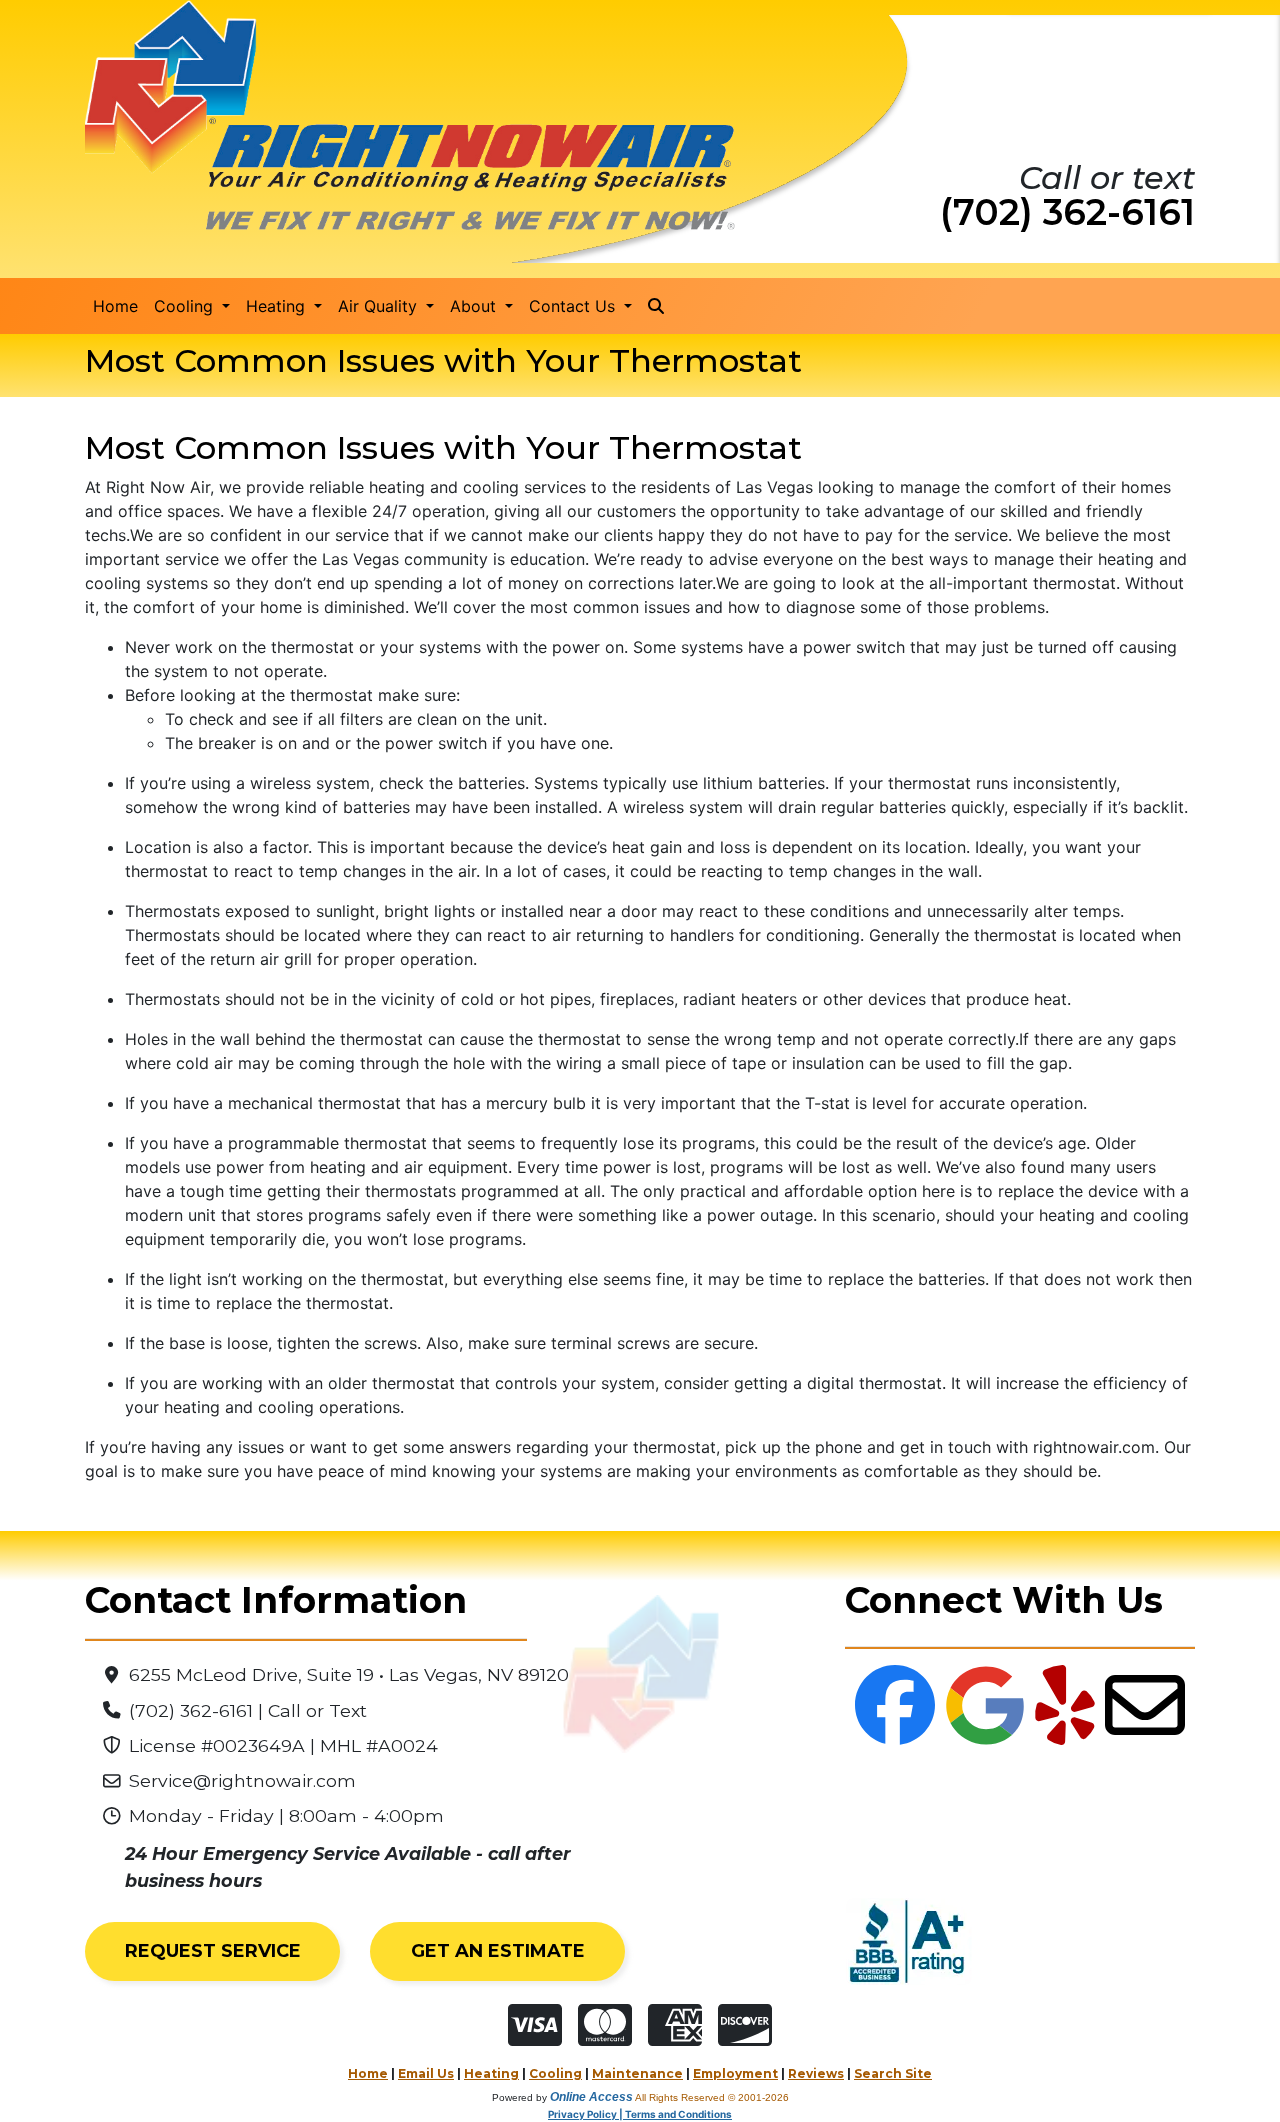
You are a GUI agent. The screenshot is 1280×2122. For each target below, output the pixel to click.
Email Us (426, 2073)
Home (115, 306)
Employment (735, 2073)
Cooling (555, 2073)
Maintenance (637, 2073)
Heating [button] (278, 306)
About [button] (475, 306)
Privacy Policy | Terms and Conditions (640, 2114)
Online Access (591, 2097)
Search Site (893, 2073)
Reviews (816, 2073)
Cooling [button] (186, 306)
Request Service (213, 1951)
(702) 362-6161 (1067, 212)
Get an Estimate (498, 1951)
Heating (491, 2073)
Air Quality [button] (380, 306)
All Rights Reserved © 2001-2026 (712, 2097)
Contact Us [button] (574, 306)
